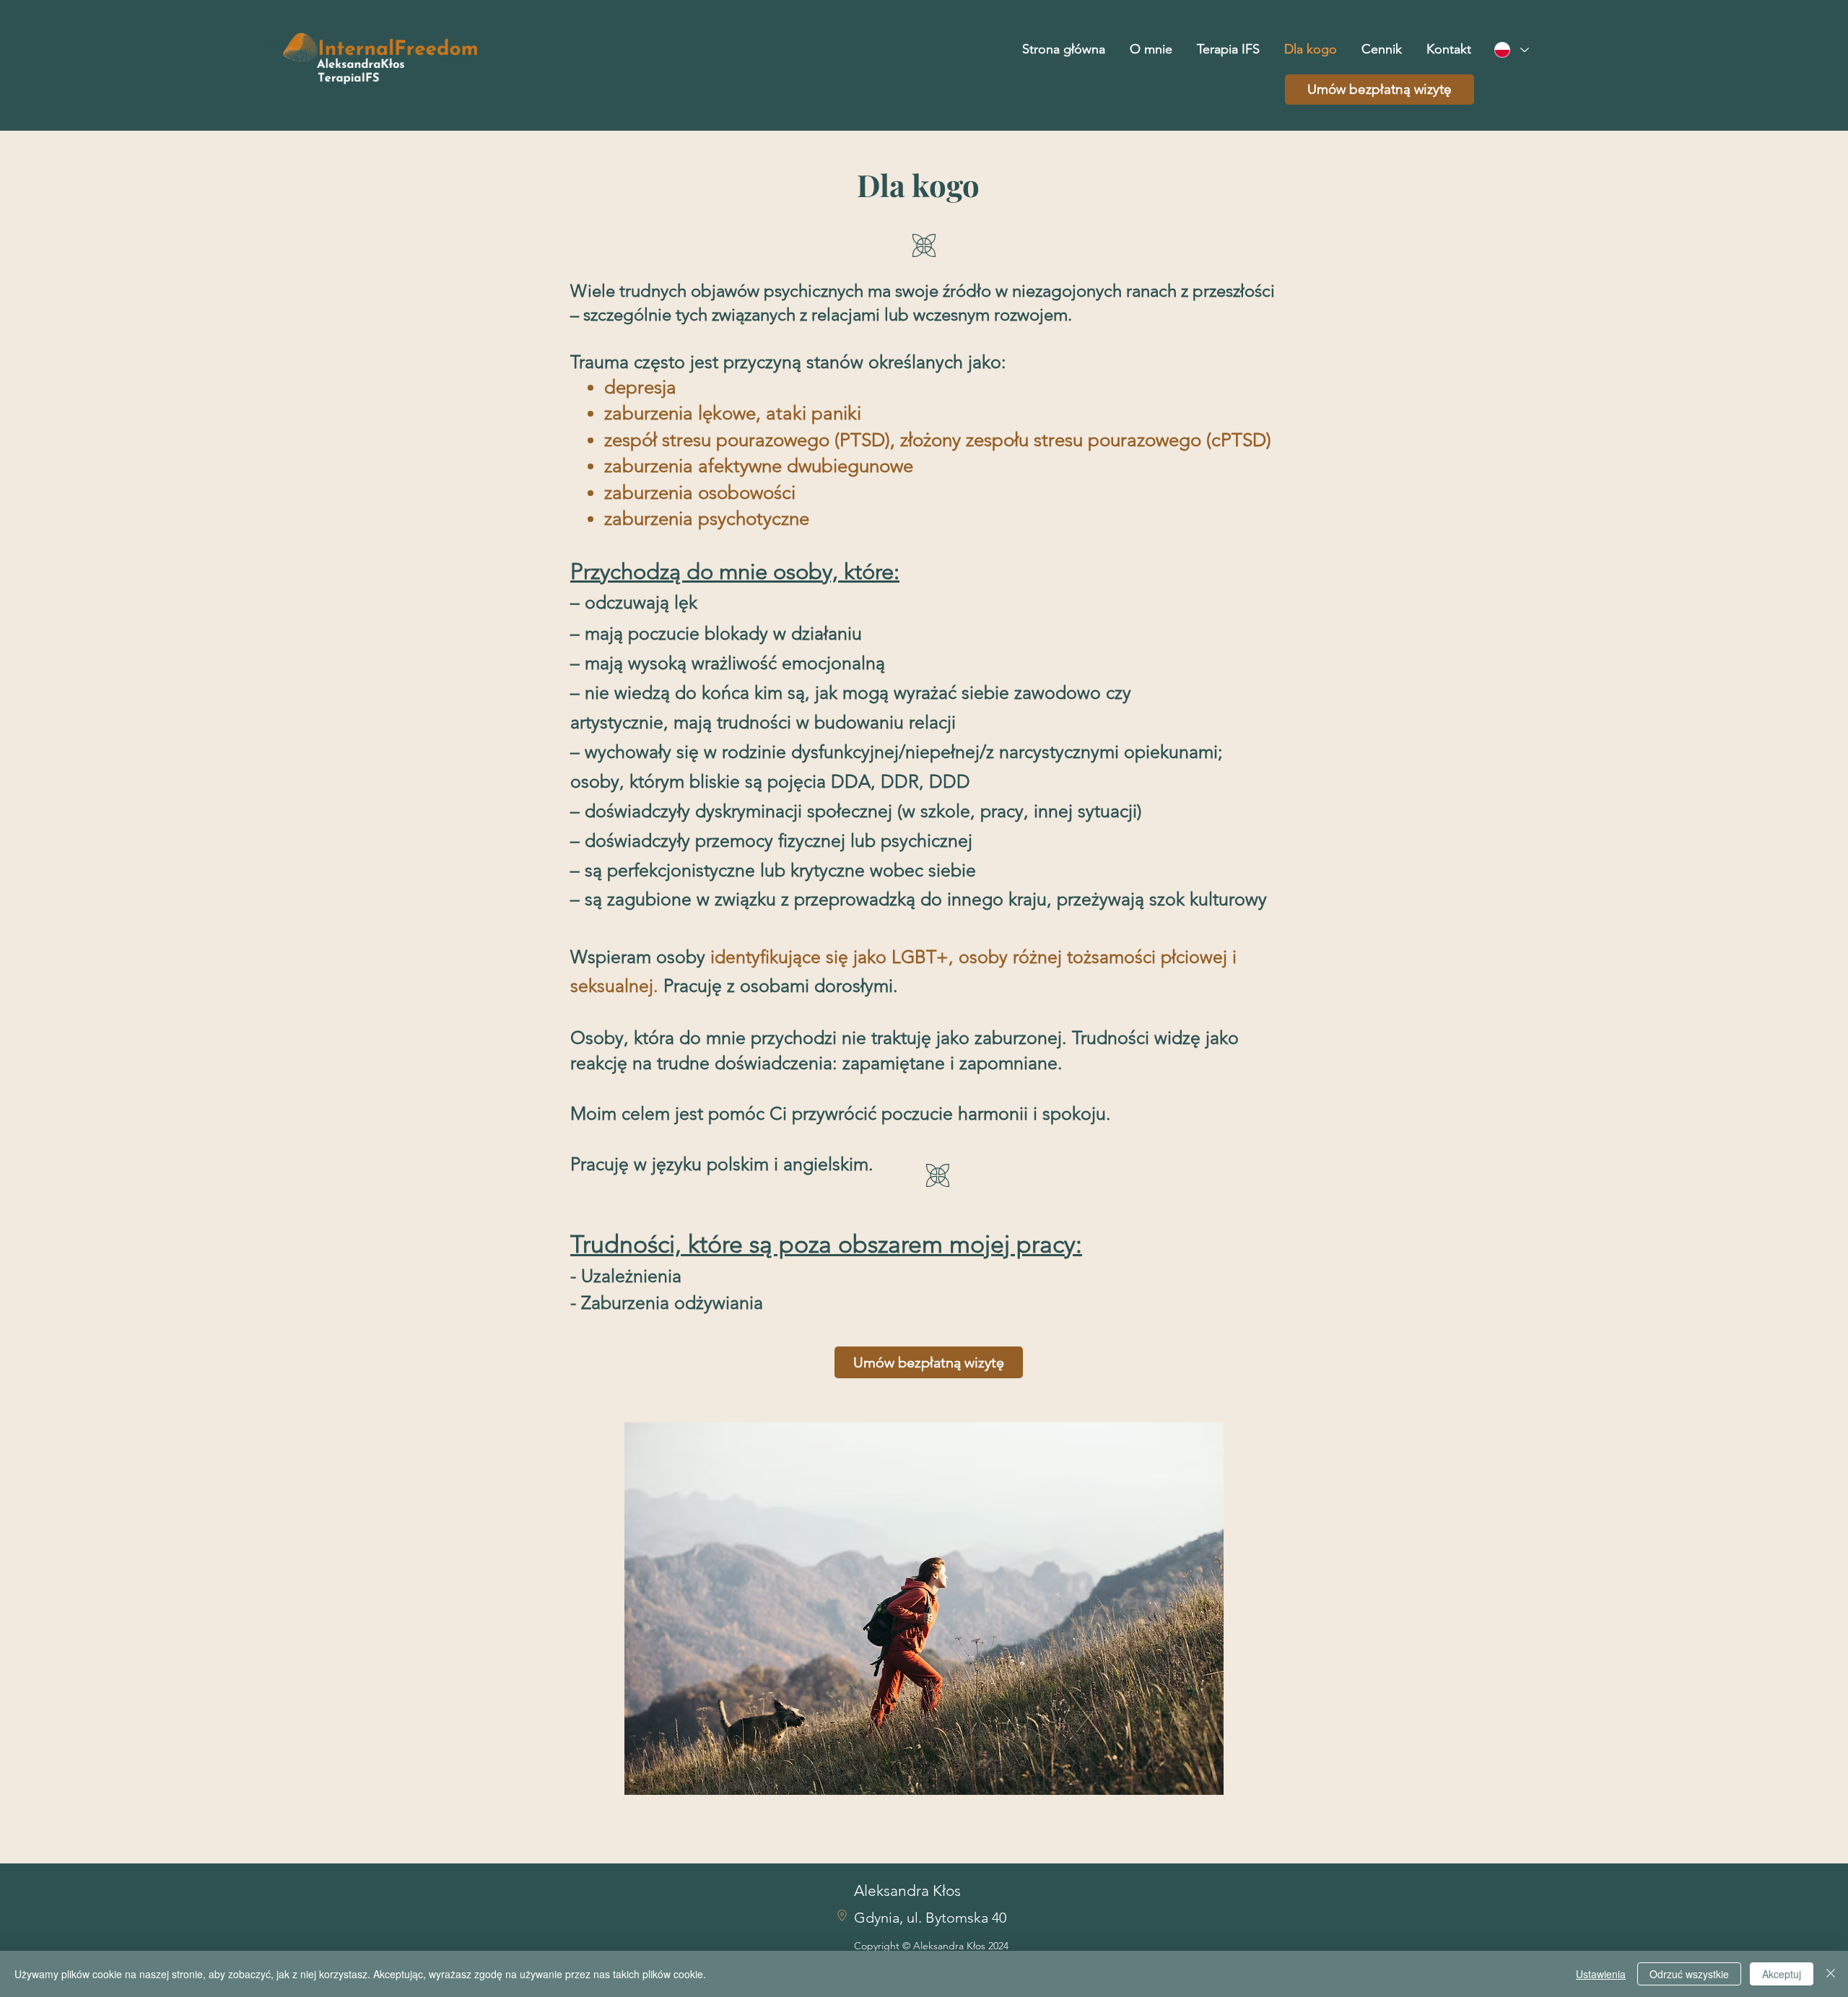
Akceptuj (1782, 1974)
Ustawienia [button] (1601, 1974)
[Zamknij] (1831, 1974)
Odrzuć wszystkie (1689, 1974)
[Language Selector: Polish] (1511, 50)
